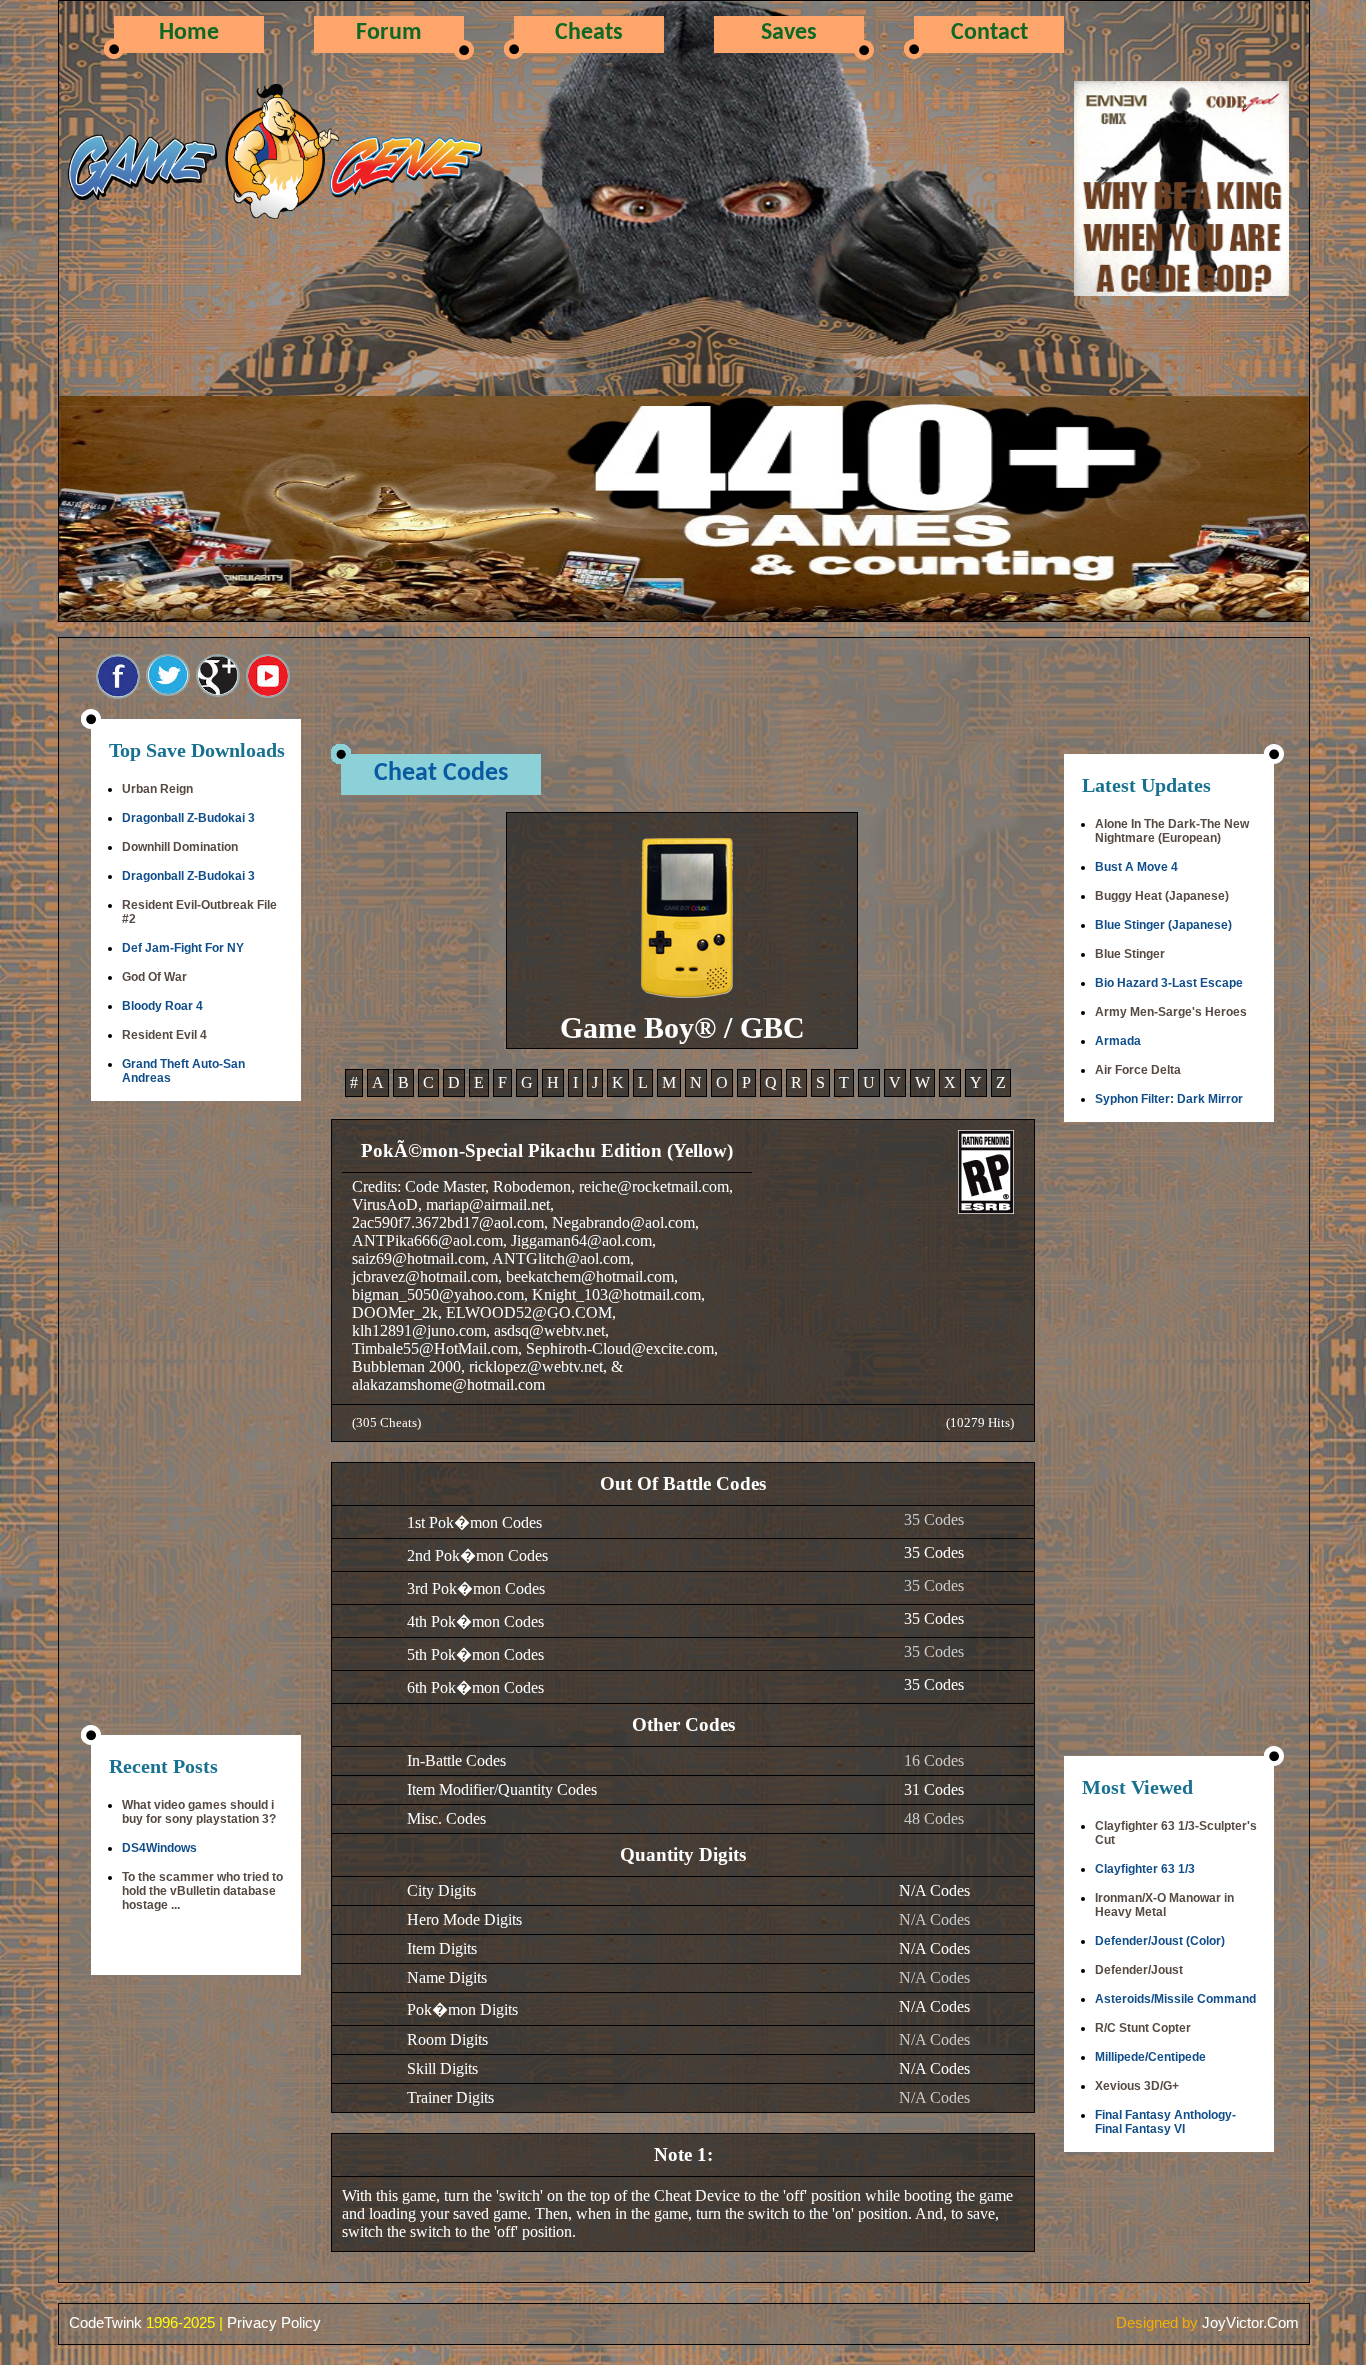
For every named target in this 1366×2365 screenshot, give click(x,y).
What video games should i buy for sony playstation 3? (199, 1812)
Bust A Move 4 (1136, 867)
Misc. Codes (446, 1818)
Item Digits (442, 1948)
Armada (1118, 1041)
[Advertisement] (196, 1420)
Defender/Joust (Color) (1160, 1941)
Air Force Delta (1138, 1070)
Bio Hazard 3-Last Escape (1169, 983)
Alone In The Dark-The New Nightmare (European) (1172, 831)
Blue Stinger (1130, 954)
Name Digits (447, 1977)
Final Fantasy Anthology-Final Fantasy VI (1165, 2122)
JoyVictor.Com (1250, 2322)
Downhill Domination (180, 847)
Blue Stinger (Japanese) (1163, 925)
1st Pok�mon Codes (474, 1522)
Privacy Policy (274, 2322)
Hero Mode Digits (464, 1919)
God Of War (154, 977)
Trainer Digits (450, 2097)
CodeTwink (105, 2322)
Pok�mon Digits (462, 2009)
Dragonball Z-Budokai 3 (188, 818)
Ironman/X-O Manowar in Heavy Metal (1164, 1905)
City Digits (441, 1890)
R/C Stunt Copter (1143, 2028)
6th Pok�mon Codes (475, 1687)
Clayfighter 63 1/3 (1145, 1869)
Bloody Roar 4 (162, 1006)
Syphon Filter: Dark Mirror (1169, 1099)
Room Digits (447, 2039)
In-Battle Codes (456, 1760)
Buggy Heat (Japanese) (1162, 896)
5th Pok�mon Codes (475, 1654)
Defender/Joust (1139, 1970)
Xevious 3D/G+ (1137, 2086)
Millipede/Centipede (1150, 2057)
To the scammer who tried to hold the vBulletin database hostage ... (202, 1891)
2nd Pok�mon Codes (477, 1555)
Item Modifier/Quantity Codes (502, 1789)
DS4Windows (159, 1848)
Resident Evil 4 (164, 1035)
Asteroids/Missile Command (1175, 1999)
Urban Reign (157, 789)
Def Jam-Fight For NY (183, 948)
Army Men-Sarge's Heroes (1171, 1012)
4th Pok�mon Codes (475, 1621)
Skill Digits (442, 2068)
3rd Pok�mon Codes (476, 1588)
